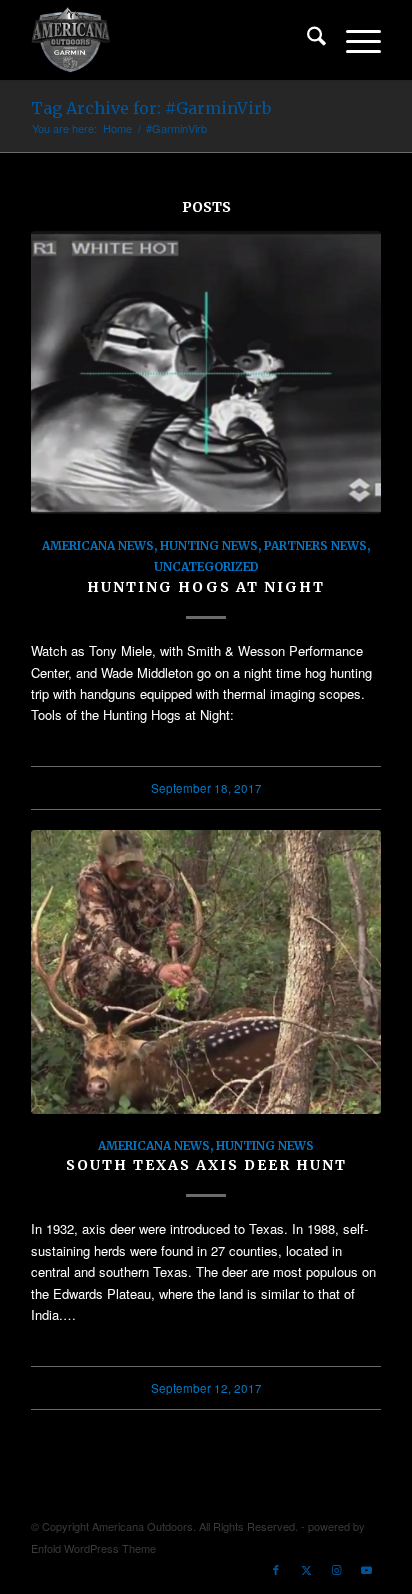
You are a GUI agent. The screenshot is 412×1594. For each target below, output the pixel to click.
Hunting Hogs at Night (206, 587)
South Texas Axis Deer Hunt (206, 1165)
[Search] (306, 40)
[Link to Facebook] (276, 1569)
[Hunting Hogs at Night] (206, 372)
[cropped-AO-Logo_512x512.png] (171, 40)
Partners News (315, 545)
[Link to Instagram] (336, 1569)
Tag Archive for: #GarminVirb (151, 108)
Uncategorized (206, 566)
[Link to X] (306, 1569)
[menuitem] (306, 40)
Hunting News (209, 545)
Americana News (98, 545)
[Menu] (353, 40)
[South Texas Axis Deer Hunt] (206, 971)
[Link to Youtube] (366, 1569)
